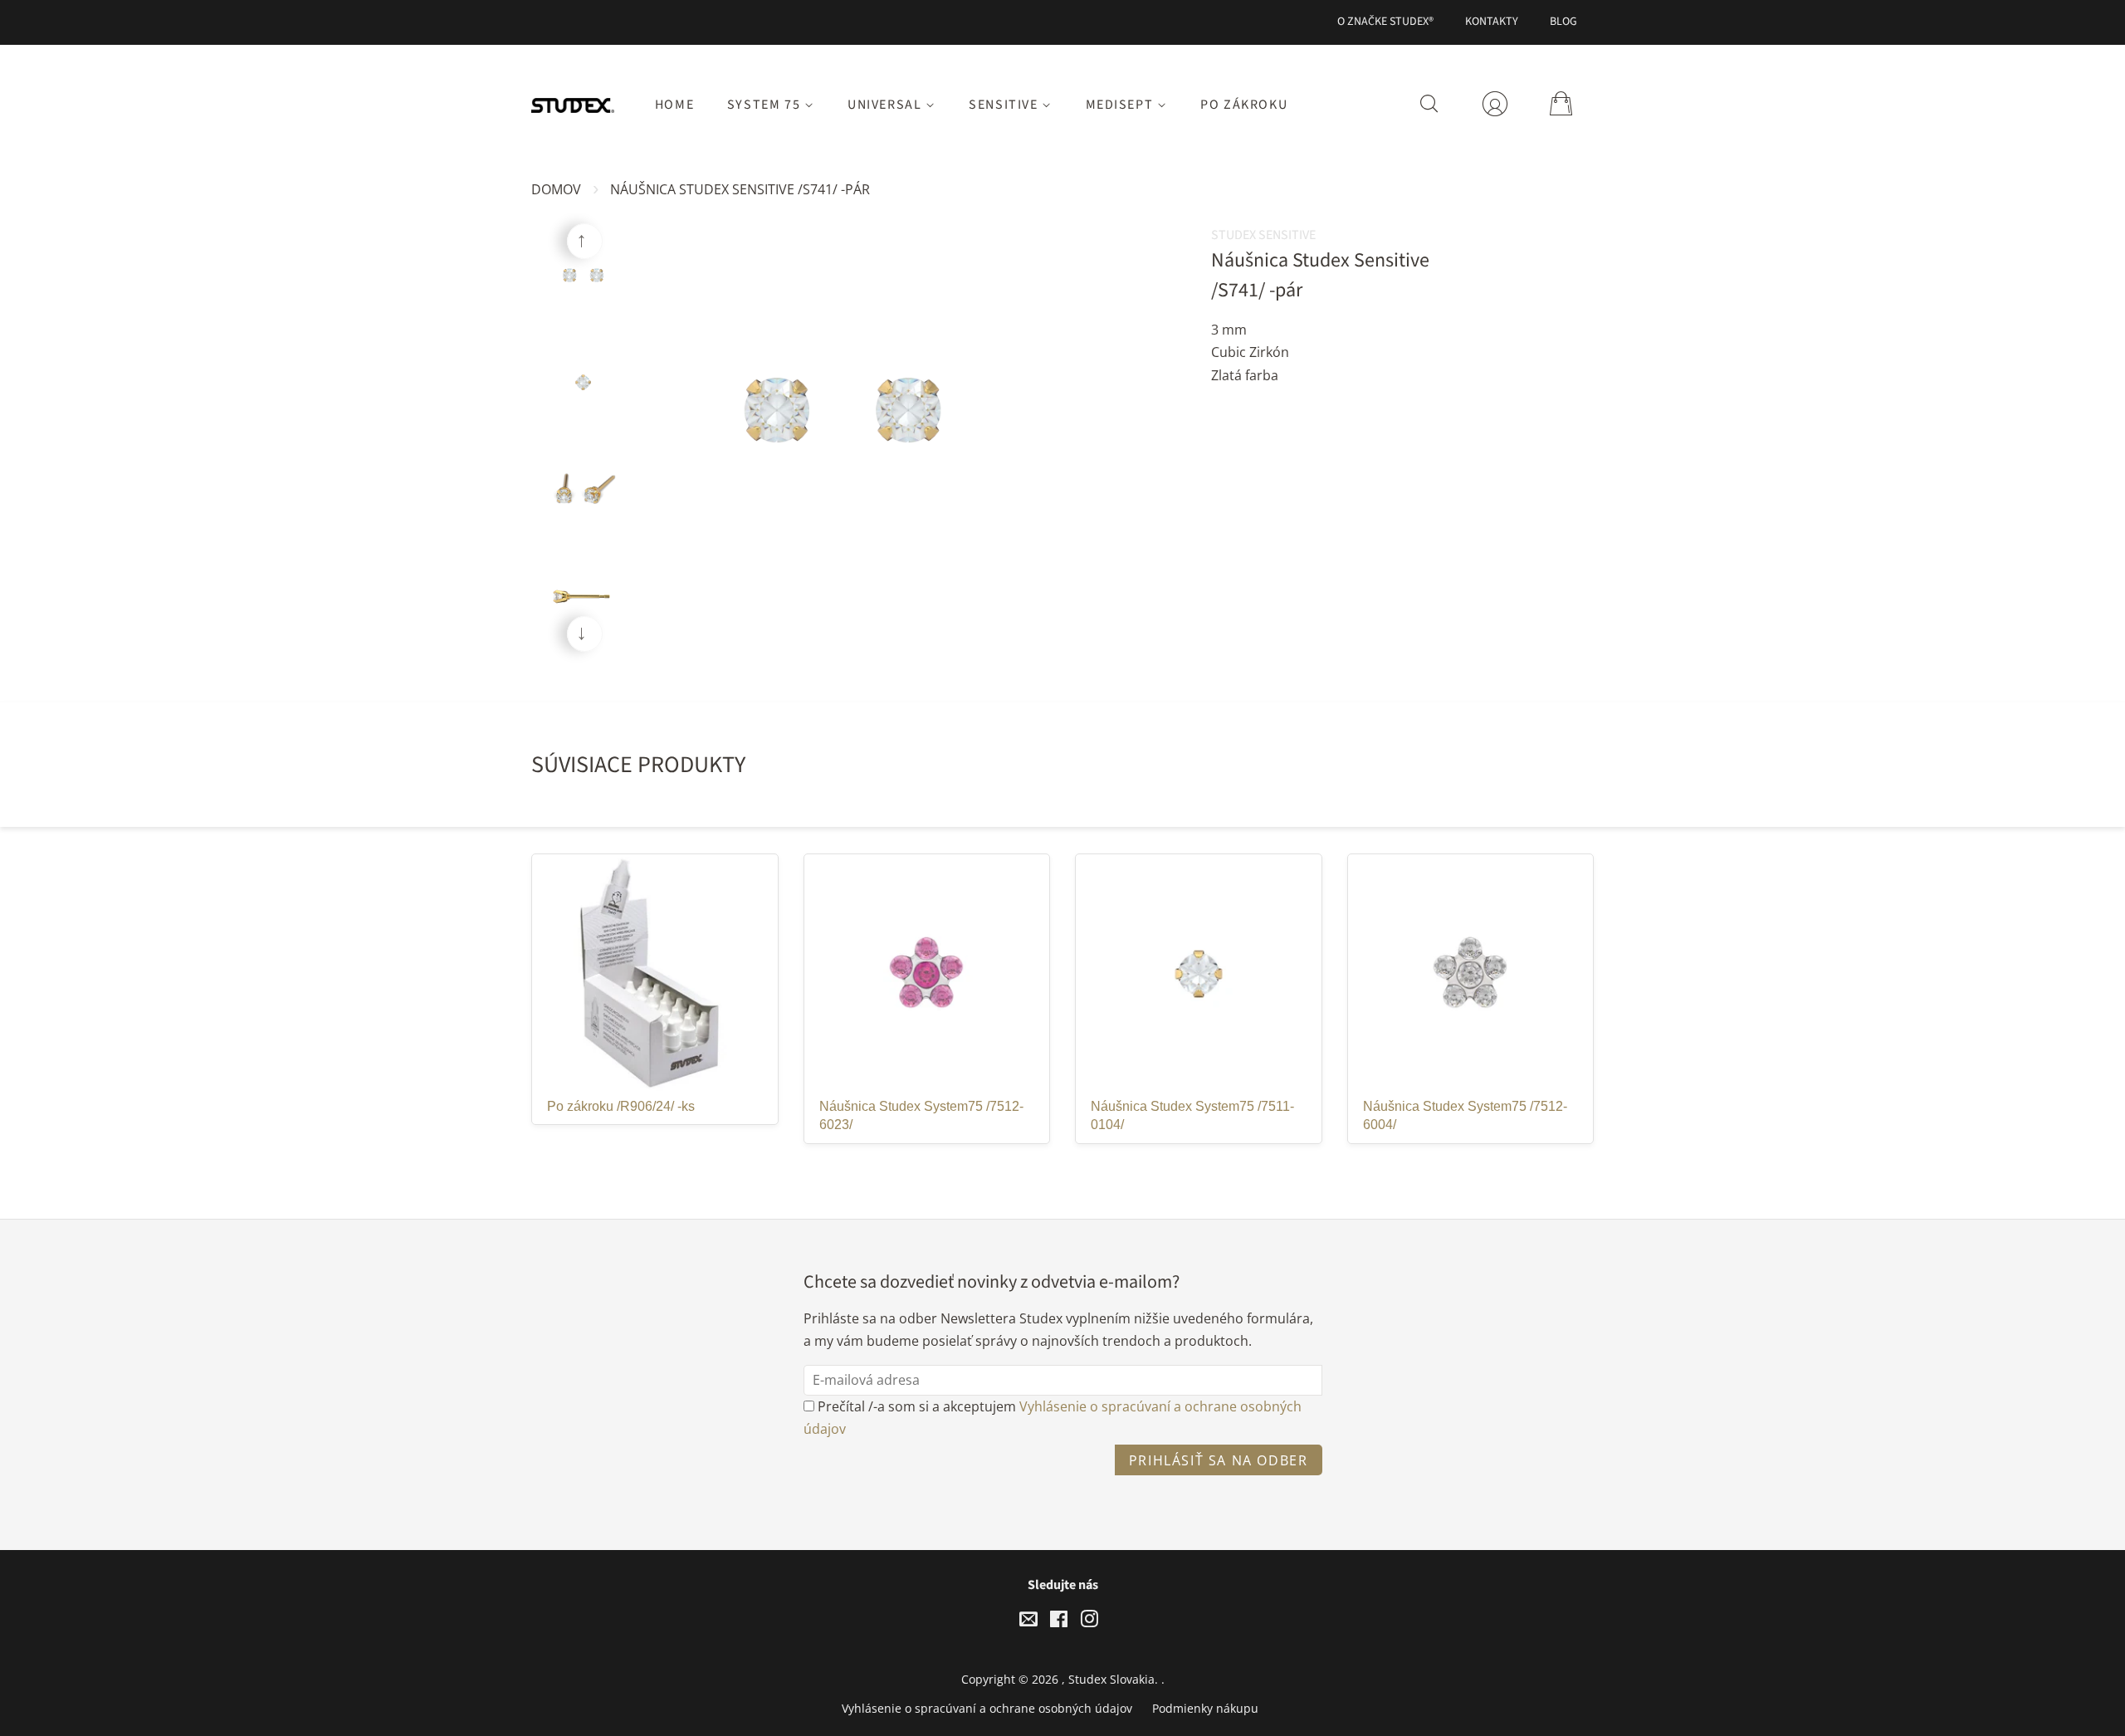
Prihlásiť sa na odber (1219, 1460)
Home (674, 105)
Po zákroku (1244, 105)
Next (585, 634)
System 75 (766, 105)
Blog (1563, 22)
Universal (887, 105)
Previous (585, 241)
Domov (556, 189)
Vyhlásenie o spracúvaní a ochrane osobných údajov (987, 1708)
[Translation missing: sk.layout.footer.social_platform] (1028, 1622)
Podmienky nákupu (1205, 1708)
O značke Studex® (1385, 22)
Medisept (1121, 105)
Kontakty (1492, 22)
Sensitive (1005, 105)
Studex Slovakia (1111, 1679)
